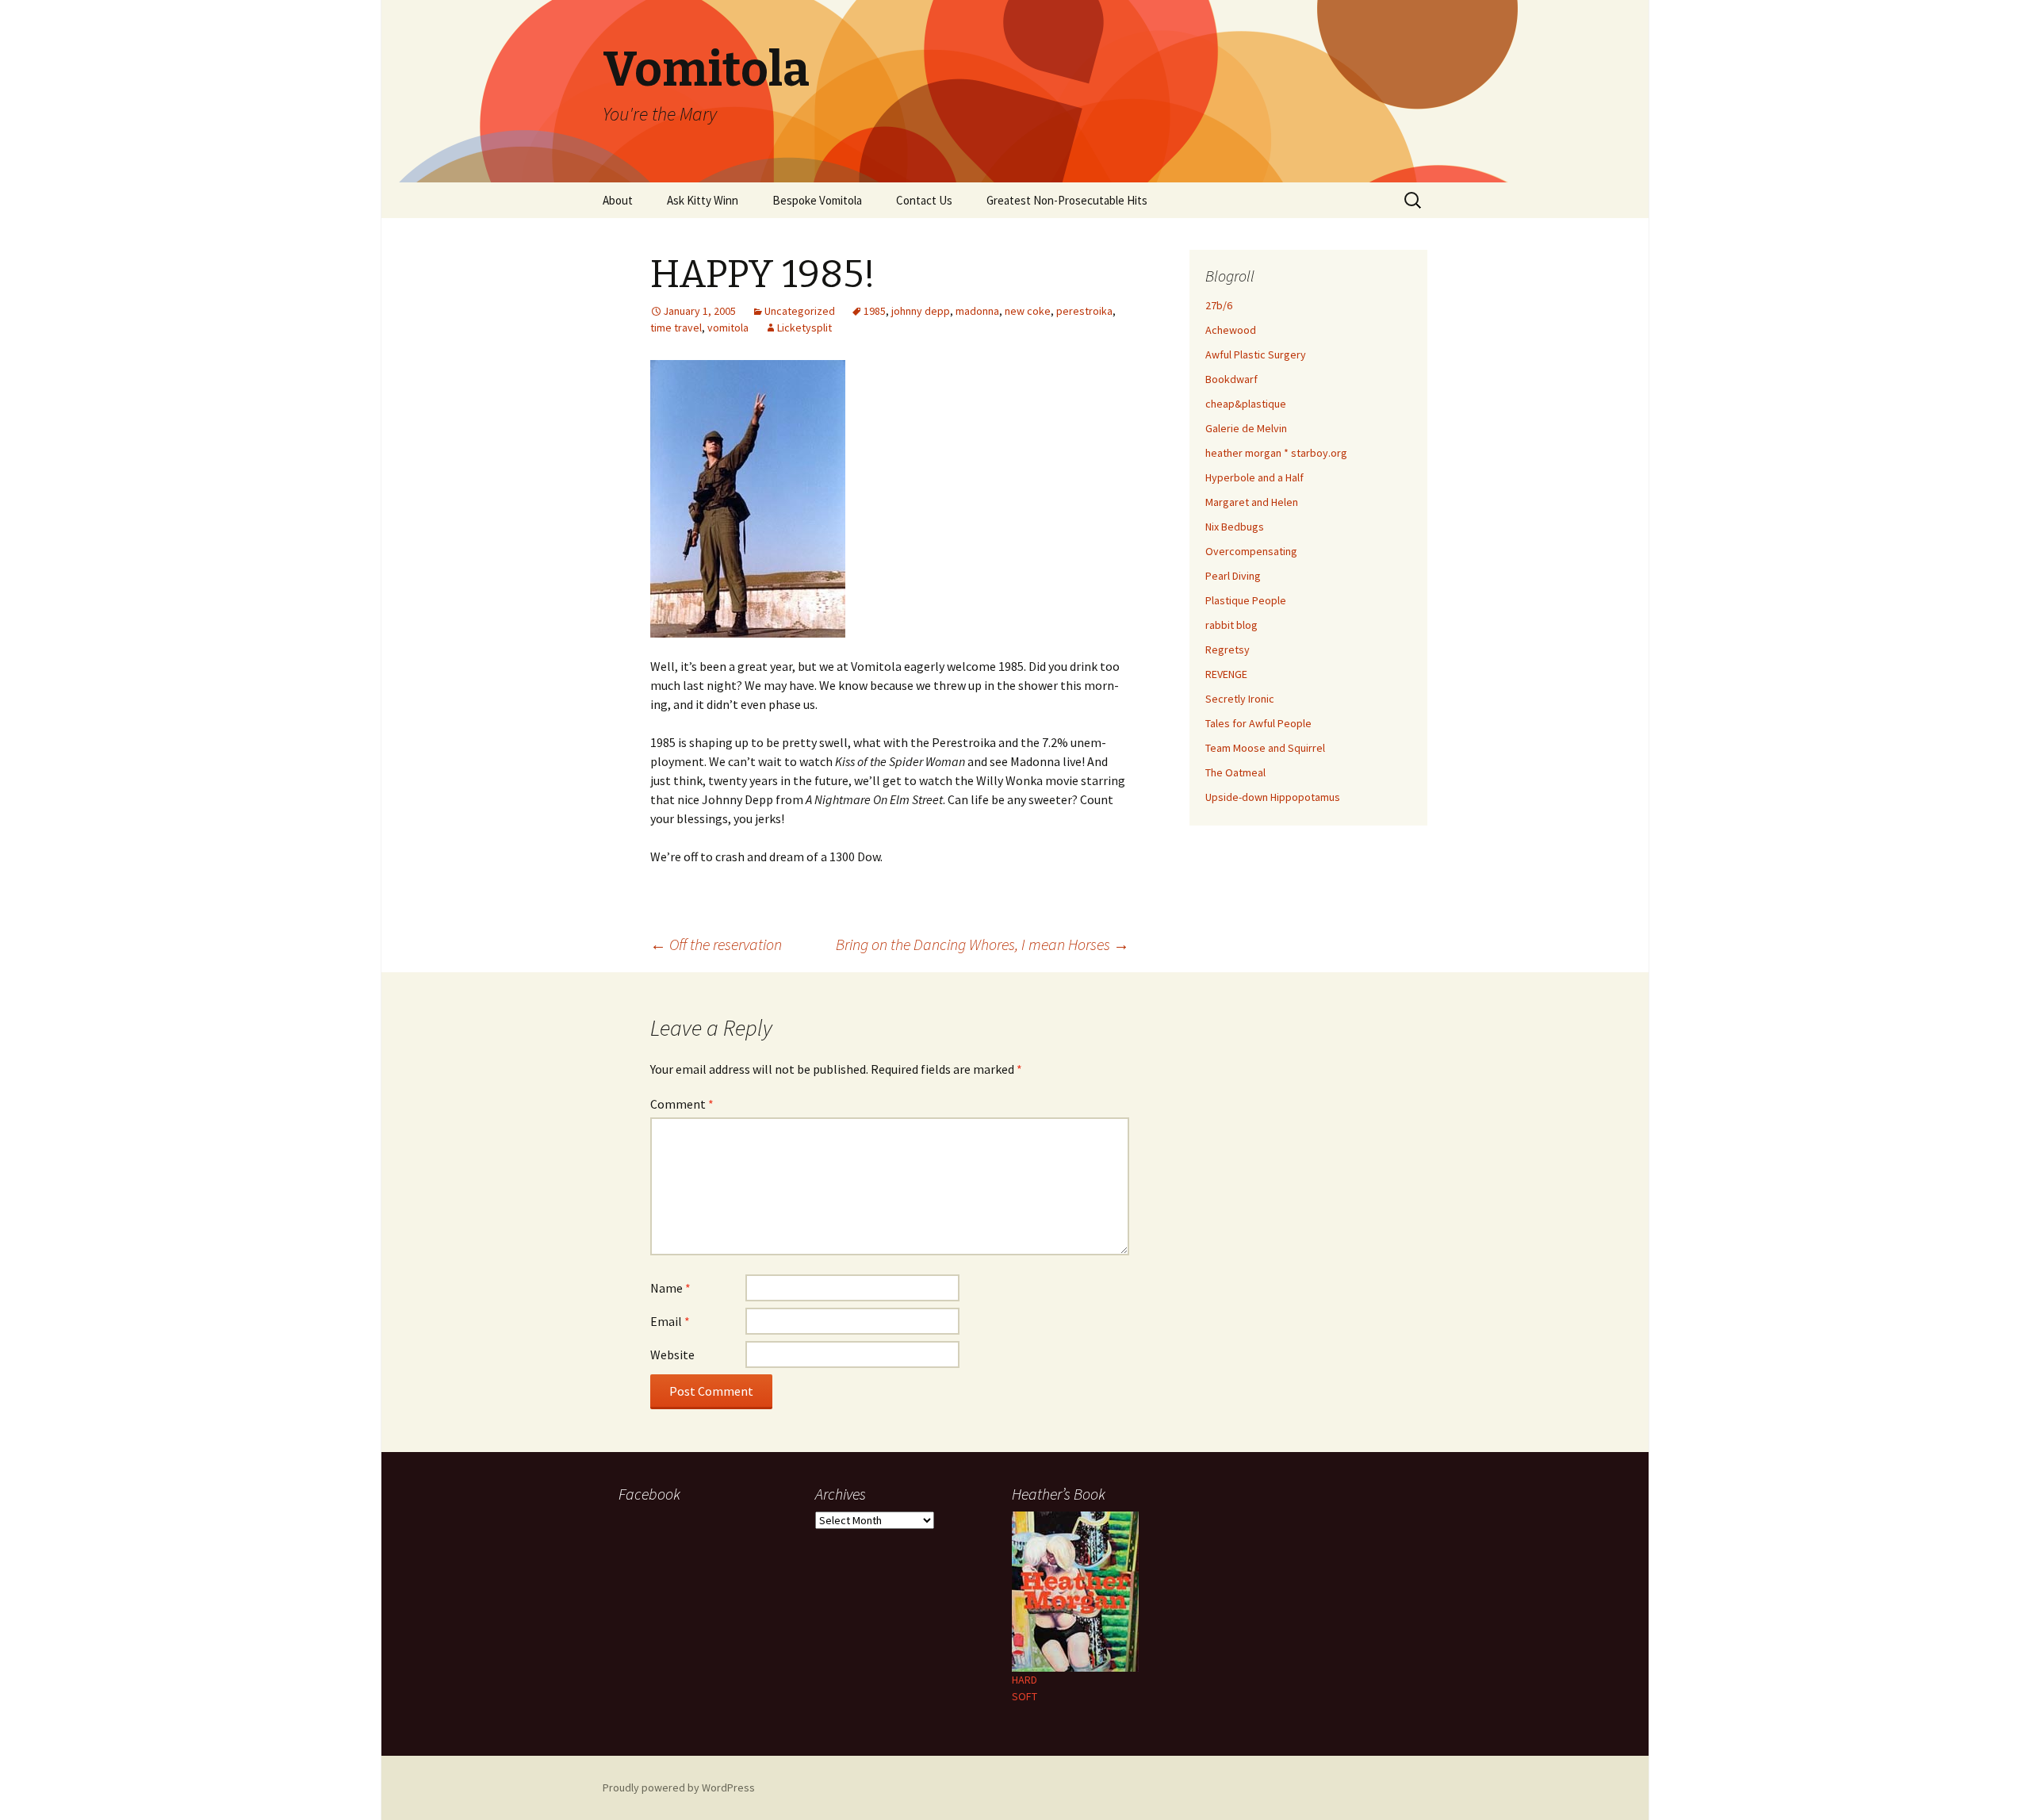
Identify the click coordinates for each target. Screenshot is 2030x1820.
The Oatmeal (1235, 772)
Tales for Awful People (1258, 723)
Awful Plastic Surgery (1256, 354)
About (618, 200)
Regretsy (1228, 649)
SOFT (1025, 1696)
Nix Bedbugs (1235, 527)
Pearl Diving (1233, 576)
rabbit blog (1231, 625)
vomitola (728, 328)
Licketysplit (804, 328)
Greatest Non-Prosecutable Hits (1067, 200)
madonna (977, 311)
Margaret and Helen (1252, 502)
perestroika (1084, 311)
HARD (1025, 1680)
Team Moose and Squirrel (1265, 748)
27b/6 (1219, 305)
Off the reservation (716, 944)
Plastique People (1246, 600)
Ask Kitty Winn (703, 200)
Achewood (1231, 330)
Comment (682, 1104)
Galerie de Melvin (1246, 428)
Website (672, 1354)
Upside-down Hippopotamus (1273, 797)
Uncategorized (800, 311)
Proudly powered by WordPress (679, 1787)
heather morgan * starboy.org (1276, 453)
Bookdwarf (1231, 379)
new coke (1028, 311)
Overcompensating (1251, 551)
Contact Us (924, 200)
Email (670, 1321)
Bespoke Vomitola (817, 200)
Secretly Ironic (1240, 699)
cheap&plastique (1246, 404)
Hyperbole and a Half (1254, 477)
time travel (676, 328)
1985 (875, 311)
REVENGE (1226, 674)
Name (670, 1288)
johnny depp (921, 311)
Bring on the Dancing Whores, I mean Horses (982, 944)
